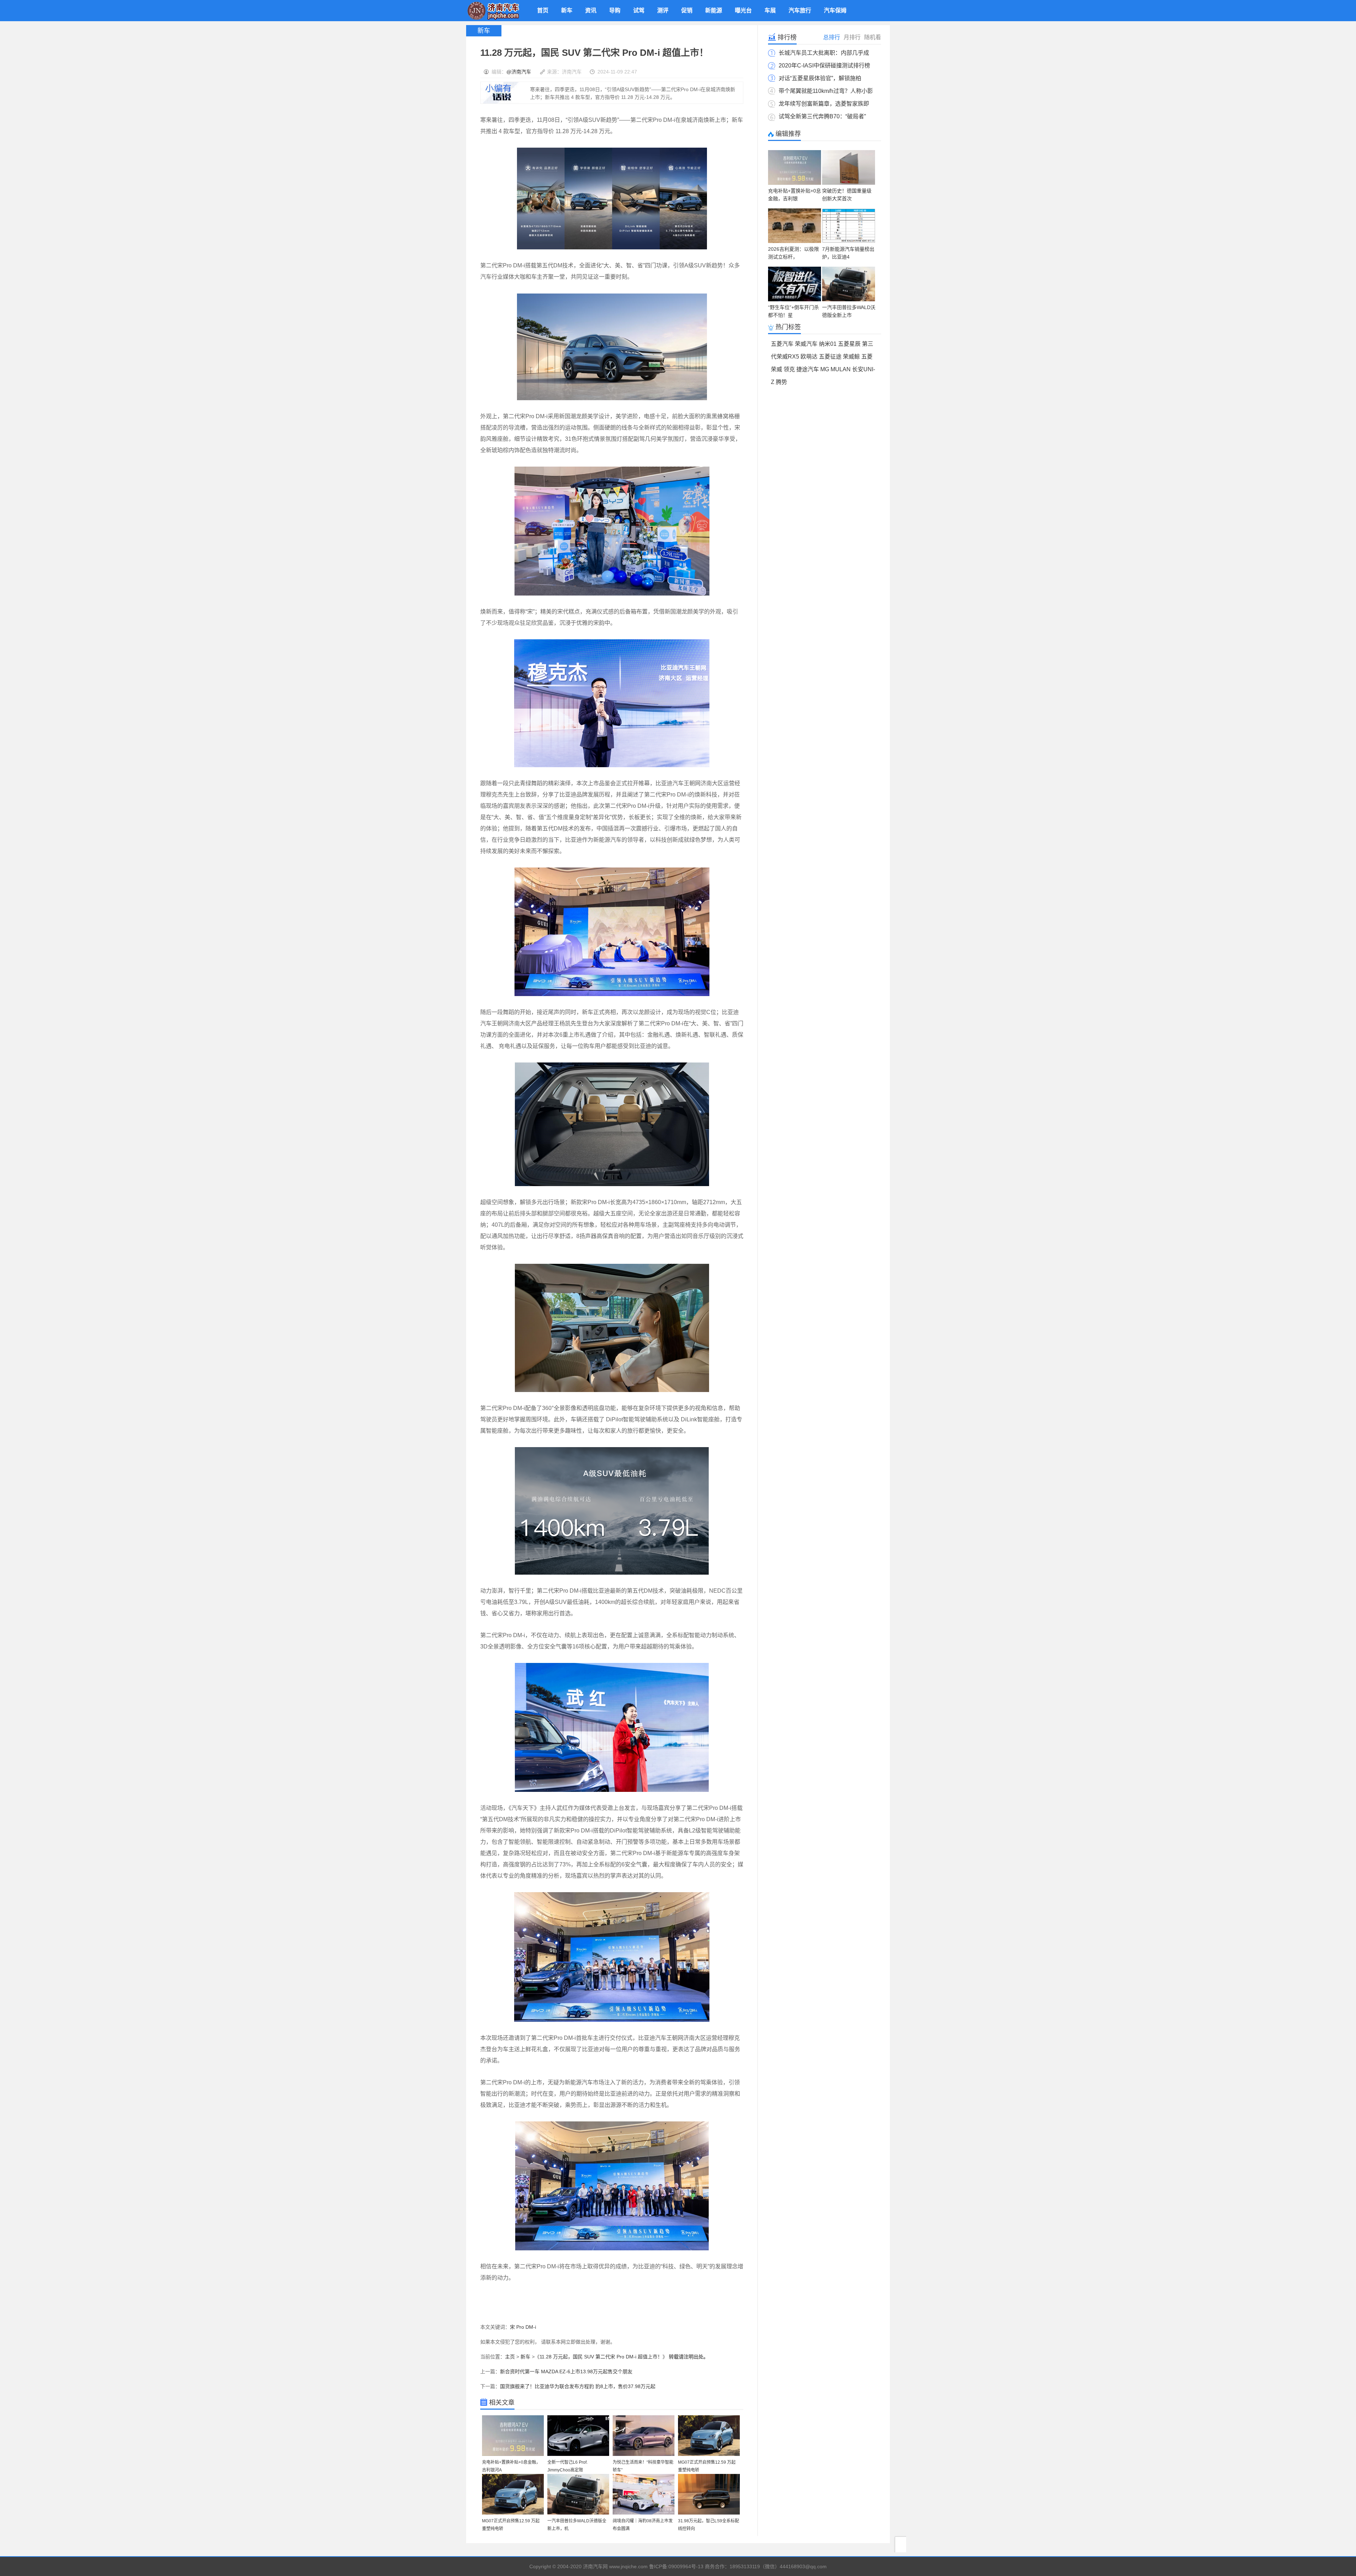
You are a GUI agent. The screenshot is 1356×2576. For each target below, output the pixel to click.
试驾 (639, 10)
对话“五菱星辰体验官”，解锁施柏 (820, 78)
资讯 (591, 10)
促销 (687, 10)
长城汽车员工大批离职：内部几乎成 (824, 53)
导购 (615, 10)
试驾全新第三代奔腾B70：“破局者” (822, 116)
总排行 (832, 37)
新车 (567, 10)
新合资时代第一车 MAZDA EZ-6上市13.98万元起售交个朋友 (566, 2371)
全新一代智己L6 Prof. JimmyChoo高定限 (567, 2466)
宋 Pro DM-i (523, 2327)
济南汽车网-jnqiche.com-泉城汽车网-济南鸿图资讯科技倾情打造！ (493, 11)
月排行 (852, 37)
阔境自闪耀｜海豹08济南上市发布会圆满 (643, 2525)
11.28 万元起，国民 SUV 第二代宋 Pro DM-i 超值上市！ (601, 2357)
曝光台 (743, 10)
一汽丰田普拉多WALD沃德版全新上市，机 (577, 2525)
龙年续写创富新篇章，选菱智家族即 (824, 104)
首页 (543, 10)
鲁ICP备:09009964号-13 (676, 2566)
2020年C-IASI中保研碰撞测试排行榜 (824, 66)
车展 (770, 10)
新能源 (714, 10)
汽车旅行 (800, 10)
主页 (510, 2357)
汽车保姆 (835, 10)
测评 (663, 10)
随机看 (873, 37)
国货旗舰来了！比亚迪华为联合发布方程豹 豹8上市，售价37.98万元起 (578, 2386)
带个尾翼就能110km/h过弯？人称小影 (826, 91)
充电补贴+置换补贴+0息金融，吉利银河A (511, 2466)
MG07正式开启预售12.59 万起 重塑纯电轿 (707, 2466)
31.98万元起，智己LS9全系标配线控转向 (709, 2525)
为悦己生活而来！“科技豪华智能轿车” (643, 2466)
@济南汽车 (519, 72)
